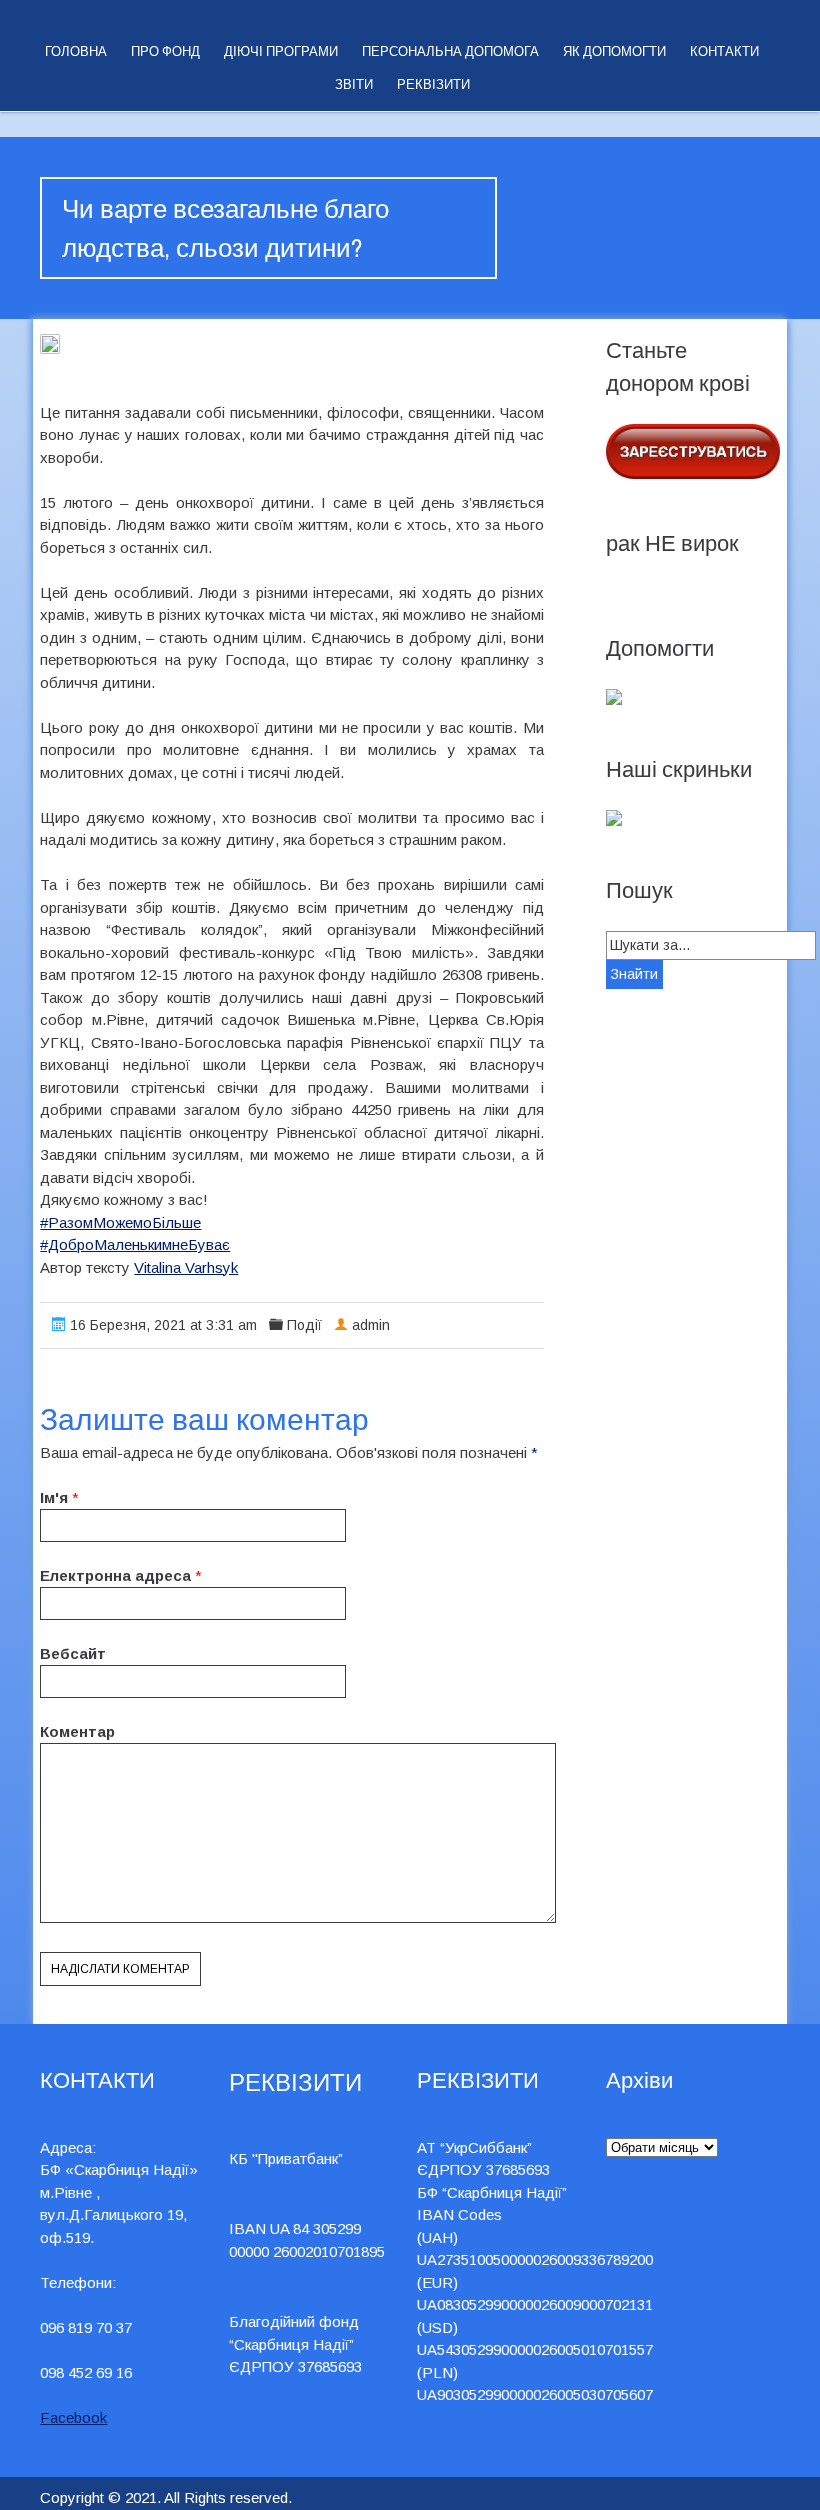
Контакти (724, 51)
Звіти (354, 84)
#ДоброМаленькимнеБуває (135, 1244)
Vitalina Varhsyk (186, 1267)
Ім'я (54, 1497)
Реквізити (433, 84)
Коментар (77, 1731)
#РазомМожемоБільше (120, 1222)
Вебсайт (73, 1653)
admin (371, 1325)
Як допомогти (614, 51)
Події (304, 1325)
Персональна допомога (450, 51)
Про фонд (165, 51)
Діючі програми (281, 51)
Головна (76, 51)
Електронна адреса (115, 1575)
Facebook (73, 2417)
